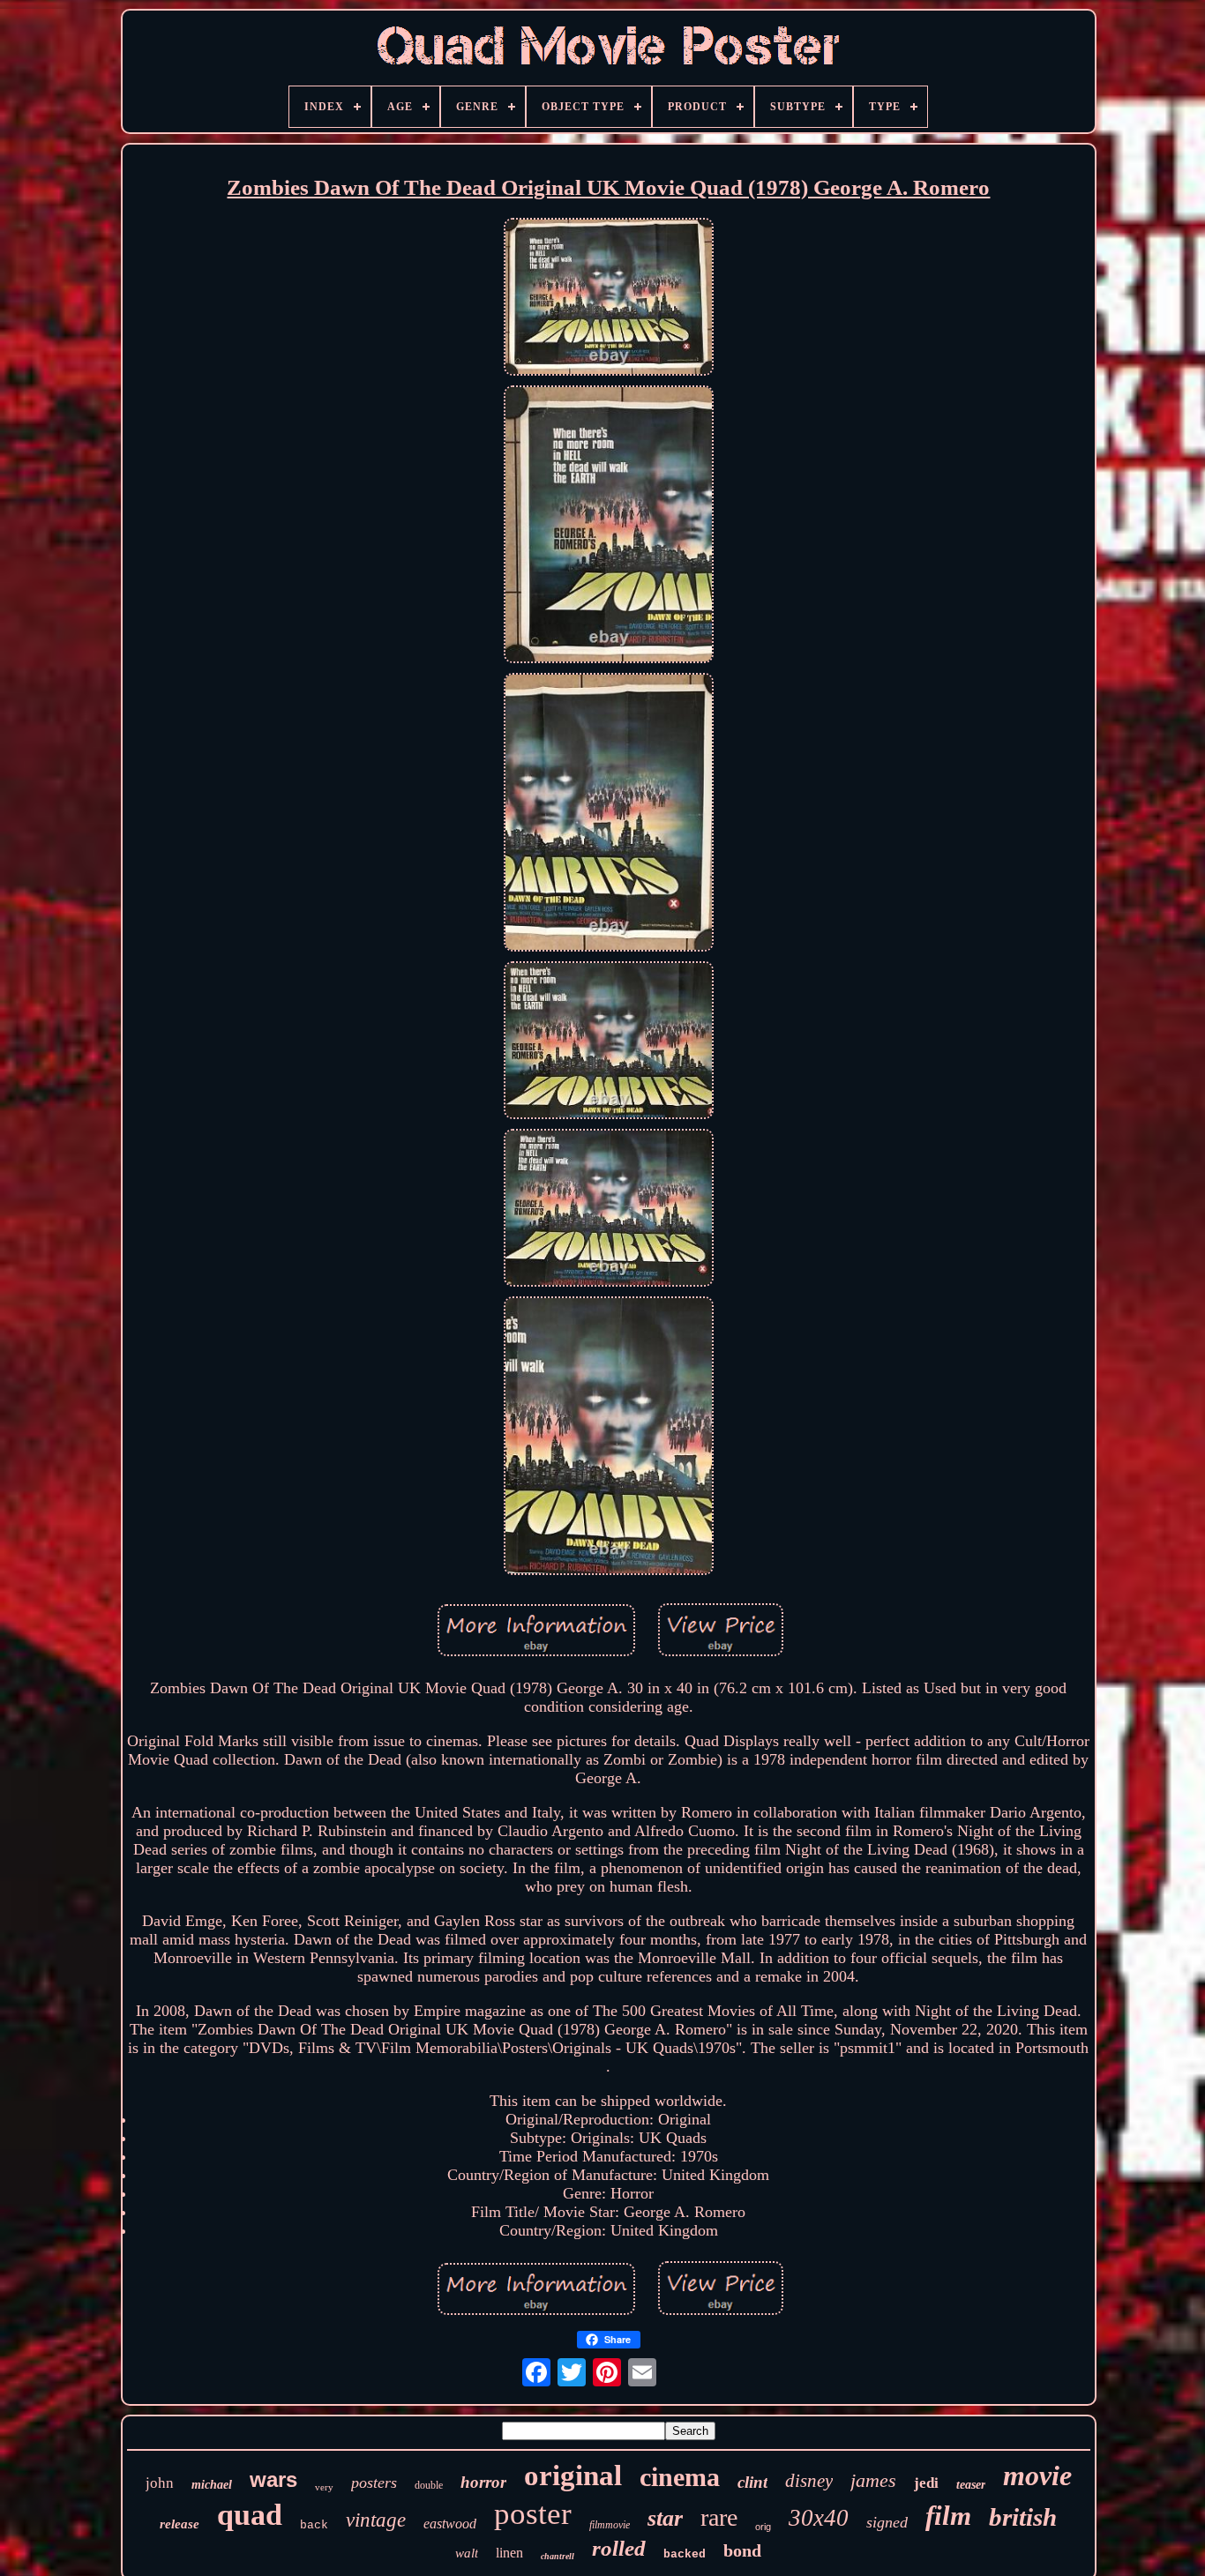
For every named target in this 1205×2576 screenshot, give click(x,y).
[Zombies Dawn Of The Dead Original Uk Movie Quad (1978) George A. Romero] (609, 299)
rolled (619, 2548)
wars (273, 2479)
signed (887, 2522)
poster (533, 2514)
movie (1037, 2475)
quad (250, 2515)
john (160, 2483)
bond (742, 2550)
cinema (680, 2477)
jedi (926, 2483)
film (948, 2516)
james (873, 2480)
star (665, 2518)
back (314, 2525)
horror (483, 2482)
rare (719, 2517)
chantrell (558, 2556)
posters (374, 2483)
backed (685, 2554)
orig (763, 2527)
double (429, 2485)
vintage (376, 2520)
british (1023, 2517)
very (324, 2487)
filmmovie (610, 2525)
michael (212, 2485)
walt (467, 2553)
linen (509, 2553)
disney (809, 2481)
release (180, 2524)
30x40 (819, 2518)
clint (752, 2482)
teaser (971, 2485)
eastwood (450, 2524)
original (573, 2475)
